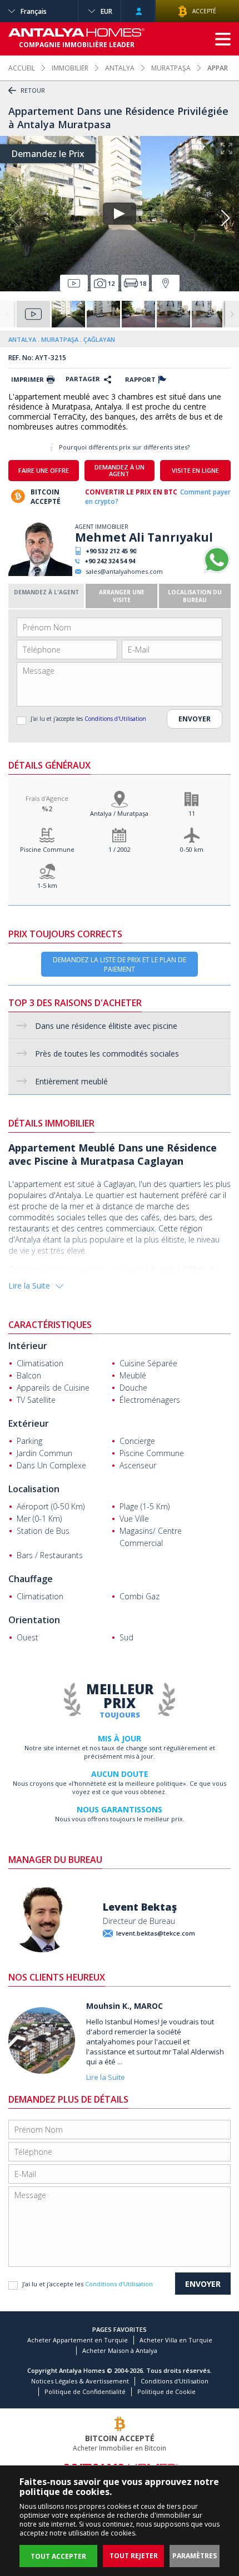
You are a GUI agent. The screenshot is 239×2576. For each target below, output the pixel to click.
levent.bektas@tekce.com (156, 1933)
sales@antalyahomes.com (124, 571)
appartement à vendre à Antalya (81, 1269)
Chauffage (31, 1579)
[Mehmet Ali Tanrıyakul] (40, 574)
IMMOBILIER (70, 68)
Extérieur (29, 1423)
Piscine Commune (47, 849)
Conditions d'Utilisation (115, 719)
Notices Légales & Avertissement (80, 2381)
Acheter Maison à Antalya (120, 2350)
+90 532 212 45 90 (111, 551)
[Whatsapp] (217, 571)
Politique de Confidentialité (85, 2391)
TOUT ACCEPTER (58, 2556)
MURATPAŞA (171, 68)
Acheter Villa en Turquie (176, 2340)
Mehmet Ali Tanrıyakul (144, 537)
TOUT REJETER (134, 2556)
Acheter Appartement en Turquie (78, 2340)
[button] (225, 218)
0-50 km (192, 849)
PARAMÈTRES (195, 2556)
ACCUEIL (22, 68)
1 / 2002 (120, 849)
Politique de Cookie (166, 2391)
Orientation (34, 1620)
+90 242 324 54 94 (110, 561)
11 (192, 813)
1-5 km (47, 885)
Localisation (34, 1489)
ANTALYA (120, 68)
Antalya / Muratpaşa (119, 813)
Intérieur (28, 1346)
